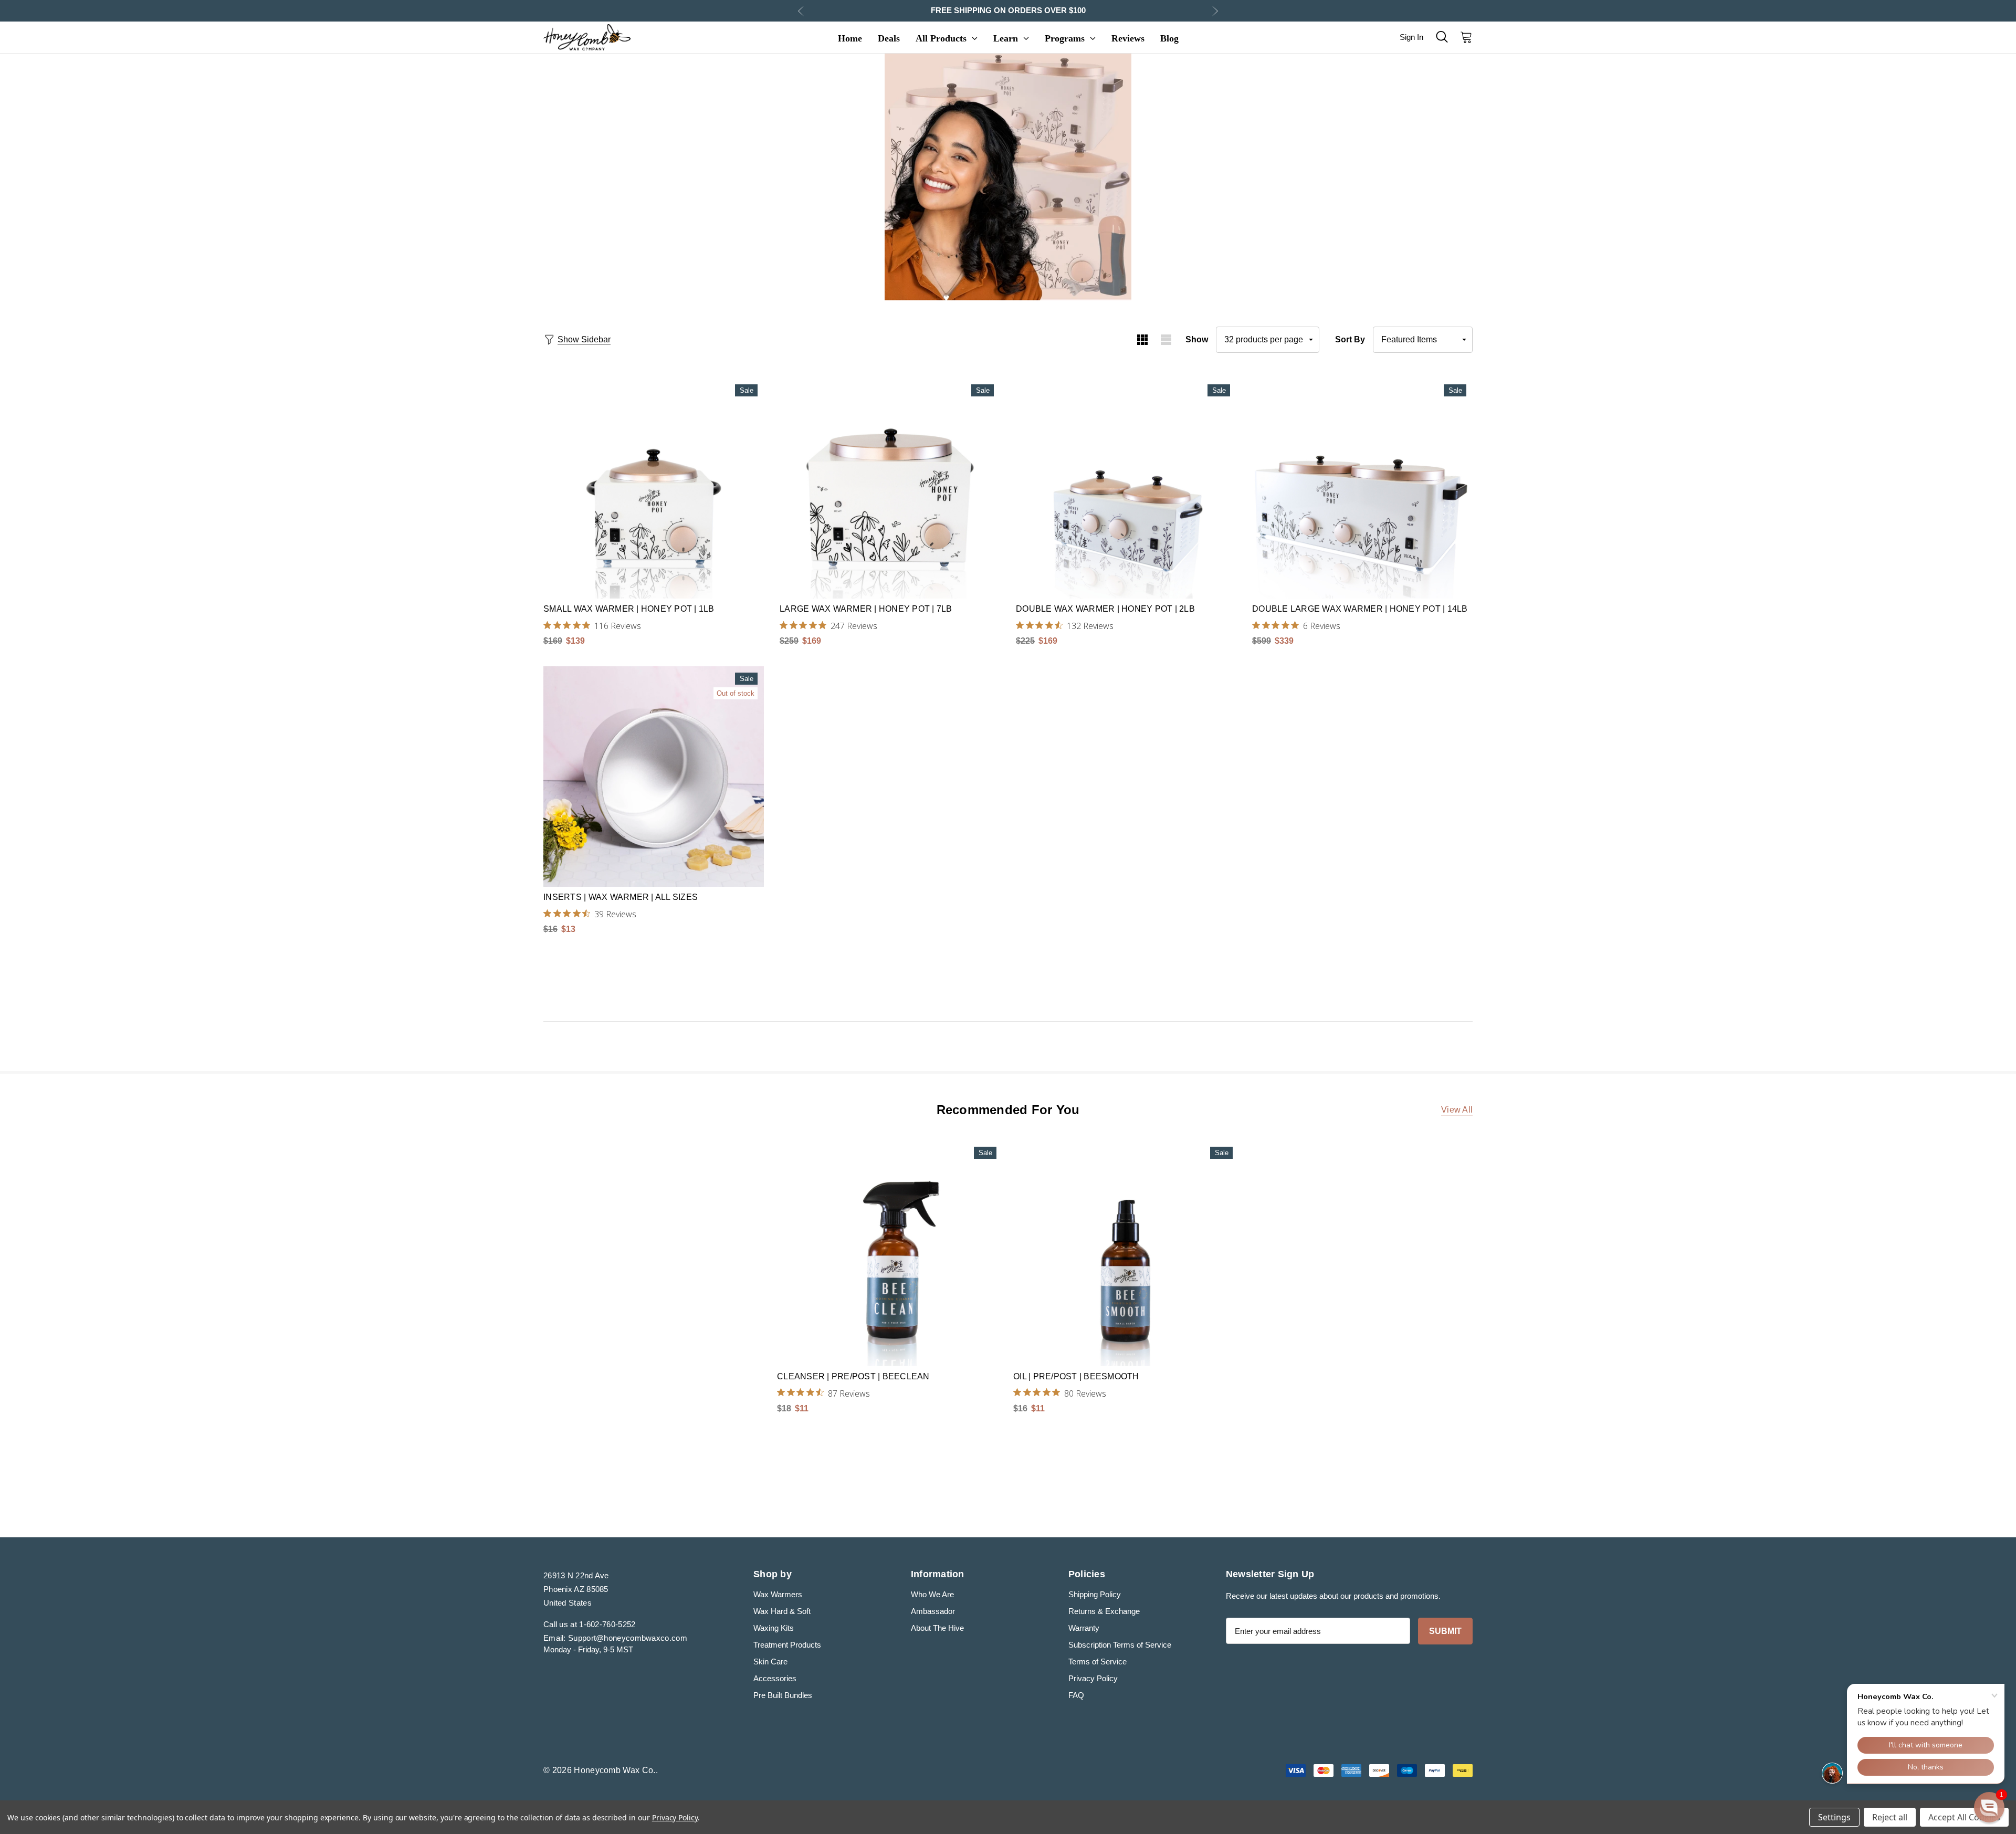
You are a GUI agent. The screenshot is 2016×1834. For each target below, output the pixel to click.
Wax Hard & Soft (782, 1611)
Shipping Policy (1095, 1594)
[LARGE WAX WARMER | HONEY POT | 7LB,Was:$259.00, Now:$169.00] (890, 488)
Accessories (775, 1678)
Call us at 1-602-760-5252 (590, 1624)
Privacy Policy (1093, 1678)
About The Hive (937, 1628)
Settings (1834, 1817)
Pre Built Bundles (783, 1695)
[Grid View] (1142, 340)
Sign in (1411, 37)
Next (1215, 11)
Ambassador (933, 1611)
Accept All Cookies (1964, 1817)
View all (1457, 1110)
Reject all (1890, 1817)
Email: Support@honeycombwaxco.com (615, 1638)
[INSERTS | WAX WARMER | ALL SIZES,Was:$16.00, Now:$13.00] (654, 777)
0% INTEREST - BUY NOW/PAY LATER (1008, 10)
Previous (801, 11)
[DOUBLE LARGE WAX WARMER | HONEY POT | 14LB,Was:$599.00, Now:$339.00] (1362, 488)
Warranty (1084, 1628)
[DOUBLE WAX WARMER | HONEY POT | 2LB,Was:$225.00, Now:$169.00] (1126, 488)
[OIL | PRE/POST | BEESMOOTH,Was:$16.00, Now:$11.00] (1126, 1253)
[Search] (1442, 37)
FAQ (1076, 1695)
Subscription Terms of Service (1120, 1645)
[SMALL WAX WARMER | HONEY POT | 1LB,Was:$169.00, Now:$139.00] (654, 488)
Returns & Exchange (1104, 1611)
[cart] (1463, 37)
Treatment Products (787, 1645)
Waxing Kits (774, 1628)
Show (1197, 339)
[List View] (1166, 340)
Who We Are (932, 1594)
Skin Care (770, 1662)
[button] (1989, 1807)
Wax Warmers (778, 1594)
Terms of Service (1098, 1662)
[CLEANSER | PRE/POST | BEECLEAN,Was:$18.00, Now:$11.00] (890, 1253)
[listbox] (1423, 340)
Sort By (1350, 339)
